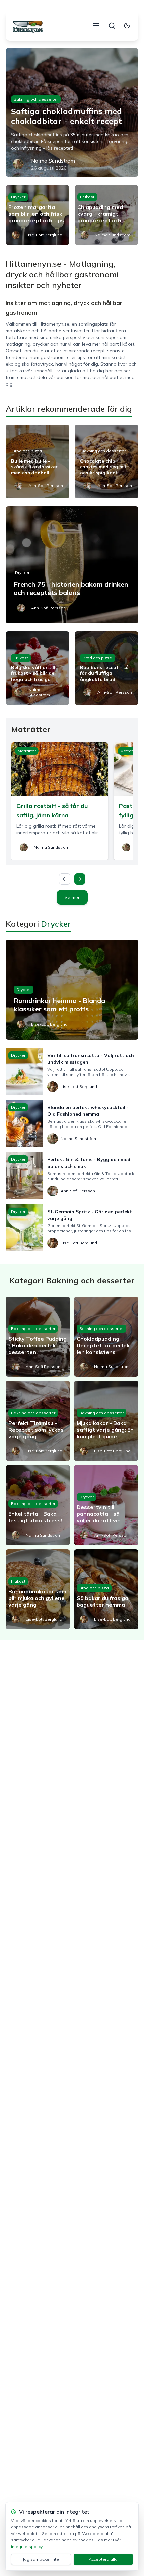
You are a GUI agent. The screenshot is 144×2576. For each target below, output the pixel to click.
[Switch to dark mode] (127, 26)
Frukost (87, 197)
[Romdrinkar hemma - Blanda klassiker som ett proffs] (72, 990)
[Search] (112, 26)
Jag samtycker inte (41, 2559)
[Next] (80, 879)
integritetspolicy (27, 2546)
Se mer (72, 897)
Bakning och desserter (36, 99)
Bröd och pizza (27, 451)
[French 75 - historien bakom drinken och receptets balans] (72, 565)
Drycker (18, 197)
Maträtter (27, 751)
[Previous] (65, 879)
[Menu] (96, 26)
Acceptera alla (103, 2559)
